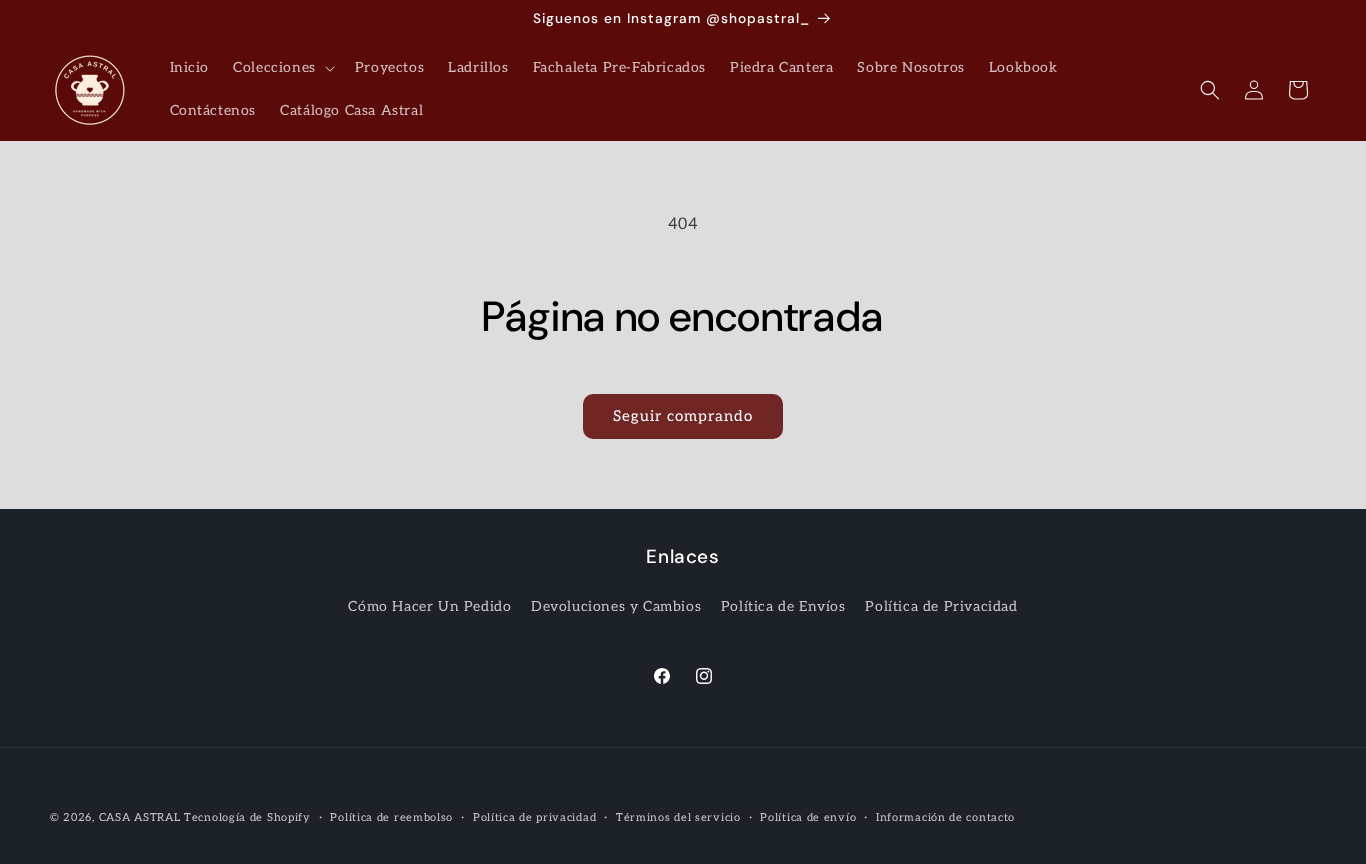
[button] (282, 68)
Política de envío (808, 816)
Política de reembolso (391, 816)
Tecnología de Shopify (247, 817)
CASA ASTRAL (140, 817)
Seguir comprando (683, 416)
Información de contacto (945, 816)
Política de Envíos (783, 606)
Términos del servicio (678, 816)
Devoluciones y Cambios (616, 606)
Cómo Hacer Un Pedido (429, 606)
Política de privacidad (534, 816)
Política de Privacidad (941, 606)
